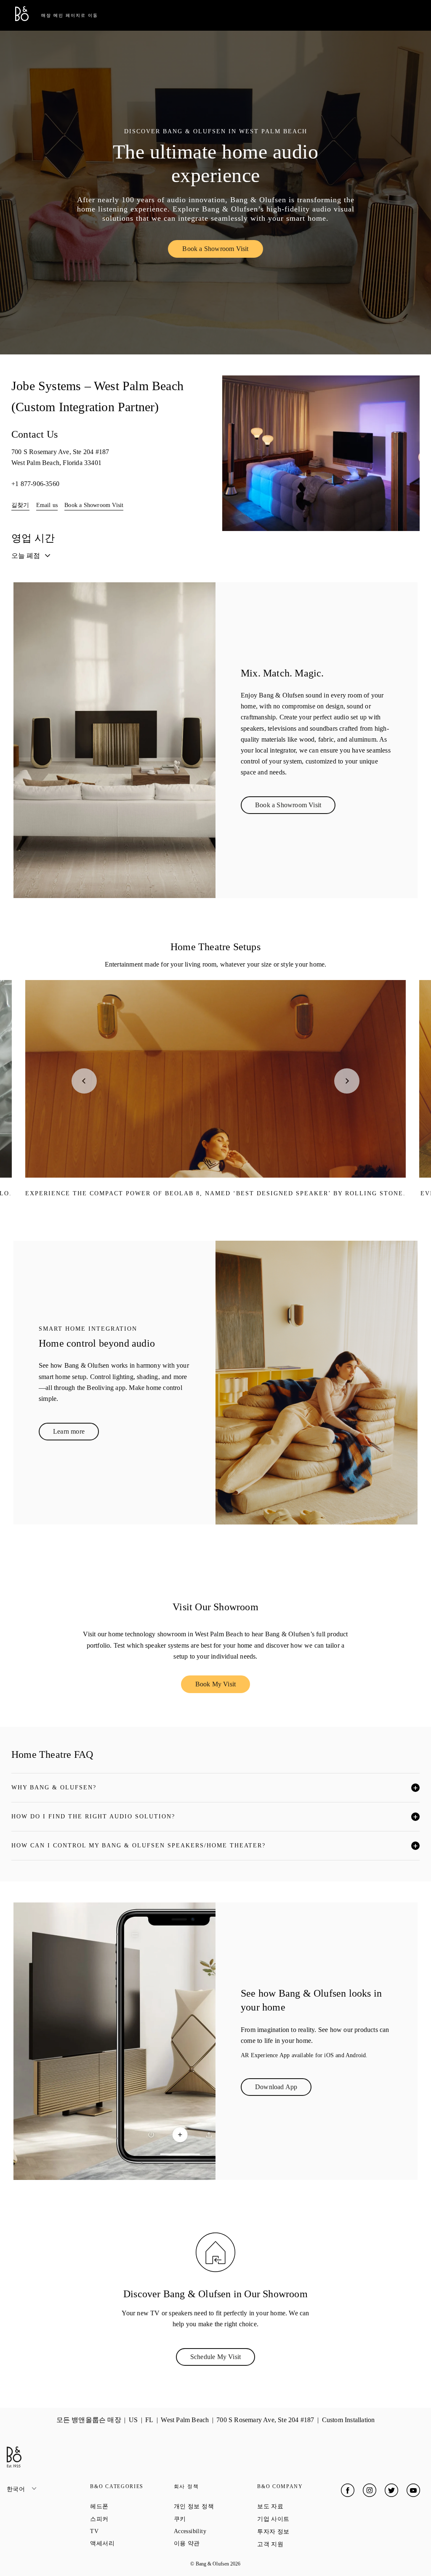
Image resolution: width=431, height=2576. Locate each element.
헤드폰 (129, 2506)
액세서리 (132, 2543)
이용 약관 (215, 2543)
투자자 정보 (299, 2531)
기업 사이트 (299, 2519)
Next (347, 1081)
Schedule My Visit (223, 2359)
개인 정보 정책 (215, 2506)
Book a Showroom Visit (222, 251)
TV (124, 2531)
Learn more (76, 1433)
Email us (47, 505)
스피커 (129, 2519)
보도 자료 (299, 2506)
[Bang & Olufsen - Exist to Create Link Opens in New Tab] (22, 19)
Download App (283, 2089)
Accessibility (215, 2531)
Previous (84, 1081)
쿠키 (210, 2519)
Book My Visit (223, 1686)
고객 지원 (299, 2544)
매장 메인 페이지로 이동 (70, 15)
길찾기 (20, 505)
